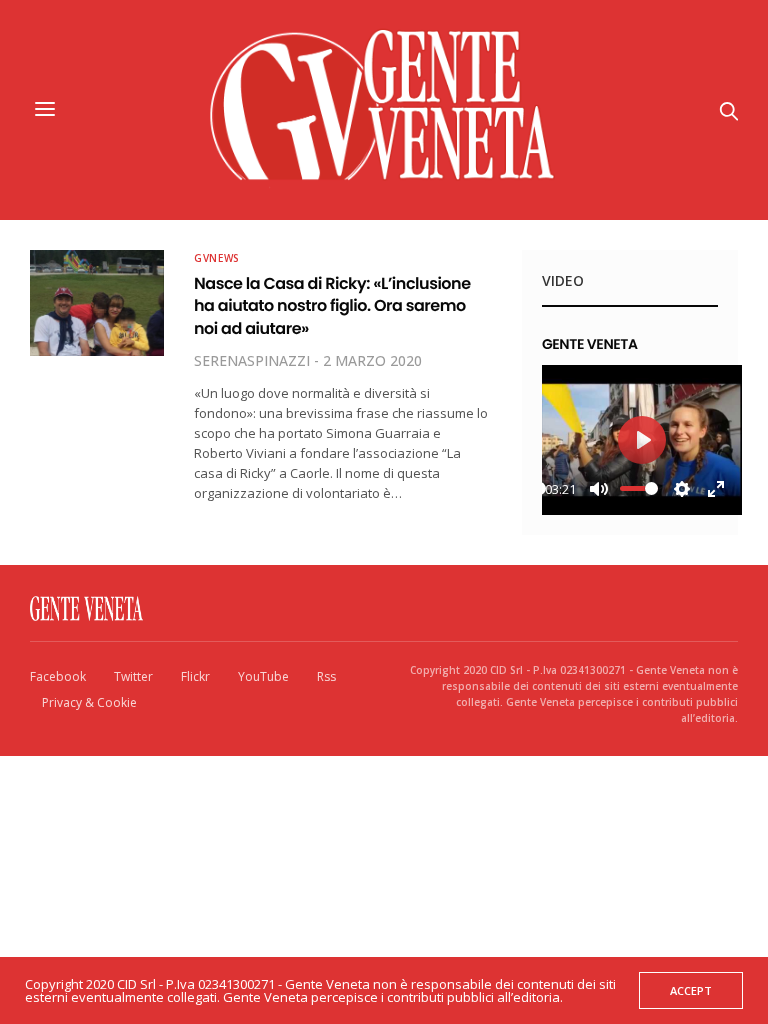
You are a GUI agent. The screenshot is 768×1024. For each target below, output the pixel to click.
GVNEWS (217, 258)
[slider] (639, 488)
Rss (326, 676)
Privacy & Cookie (89, 702)
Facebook (58, 676)
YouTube (263, 676)
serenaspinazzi (252, 360)
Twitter (133, 676)
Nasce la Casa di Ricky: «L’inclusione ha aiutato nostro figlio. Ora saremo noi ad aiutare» (332, 306)
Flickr (195, 676)
